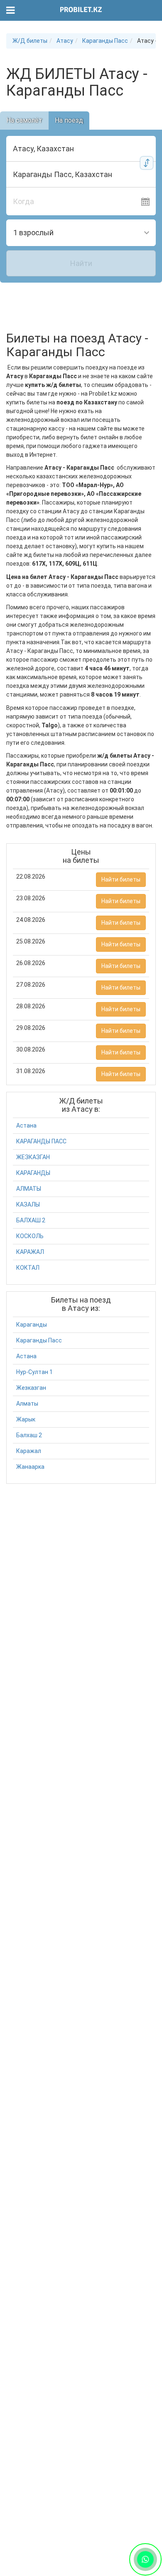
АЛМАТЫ (29, 1189)
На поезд (69, 120)
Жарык (26, 1419)
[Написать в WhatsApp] (145, 2559)
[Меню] (11, 11)
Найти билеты (121, 879)
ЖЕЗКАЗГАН (33, 1157)
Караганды (32, 1325)
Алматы (27, 1404)
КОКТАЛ (28, 1268)
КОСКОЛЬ (30, 1236)
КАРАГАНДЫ (33, 1173)
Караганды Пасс (39, 1340)
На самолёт (24, 120)
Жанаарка (30, 1467)
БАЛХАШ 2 (31, 1220)
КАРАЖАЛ (30, 1252)
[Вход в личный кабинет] (151, 10)
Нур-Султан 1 (34, 1372)
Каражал (29, 1451)
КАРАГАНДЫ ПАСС (41, 1141)
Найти (81, 263)
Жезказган (31, 1388)
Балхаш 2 (29, 1435)
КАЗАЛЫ (28, 1204)
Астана (26, 1125)
